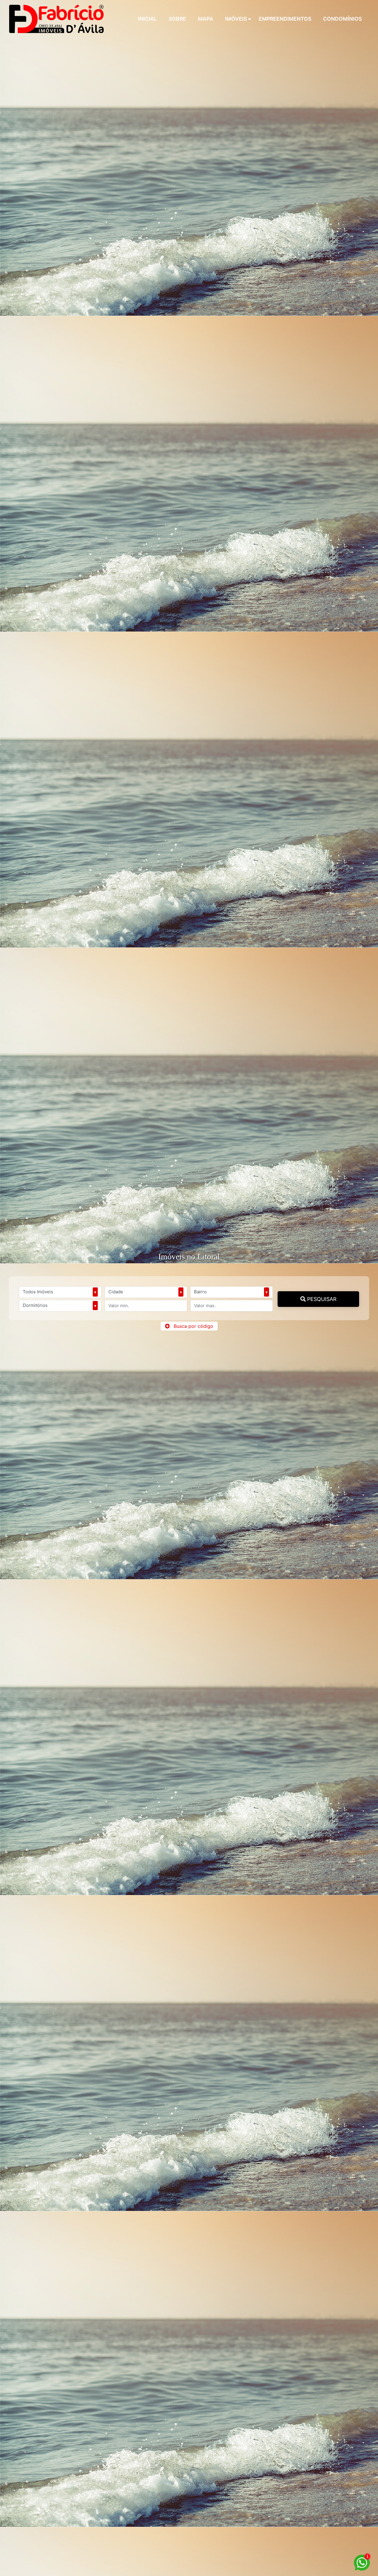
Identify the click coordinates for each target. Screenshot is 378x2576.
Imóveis (236, 19)
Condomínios (342, 19)
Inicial (147, 19)
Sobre (177, 19)
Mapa (206, 19)
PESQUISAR (321, 1299)
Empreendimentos (285, 19)
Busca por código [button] (193, 1326)
